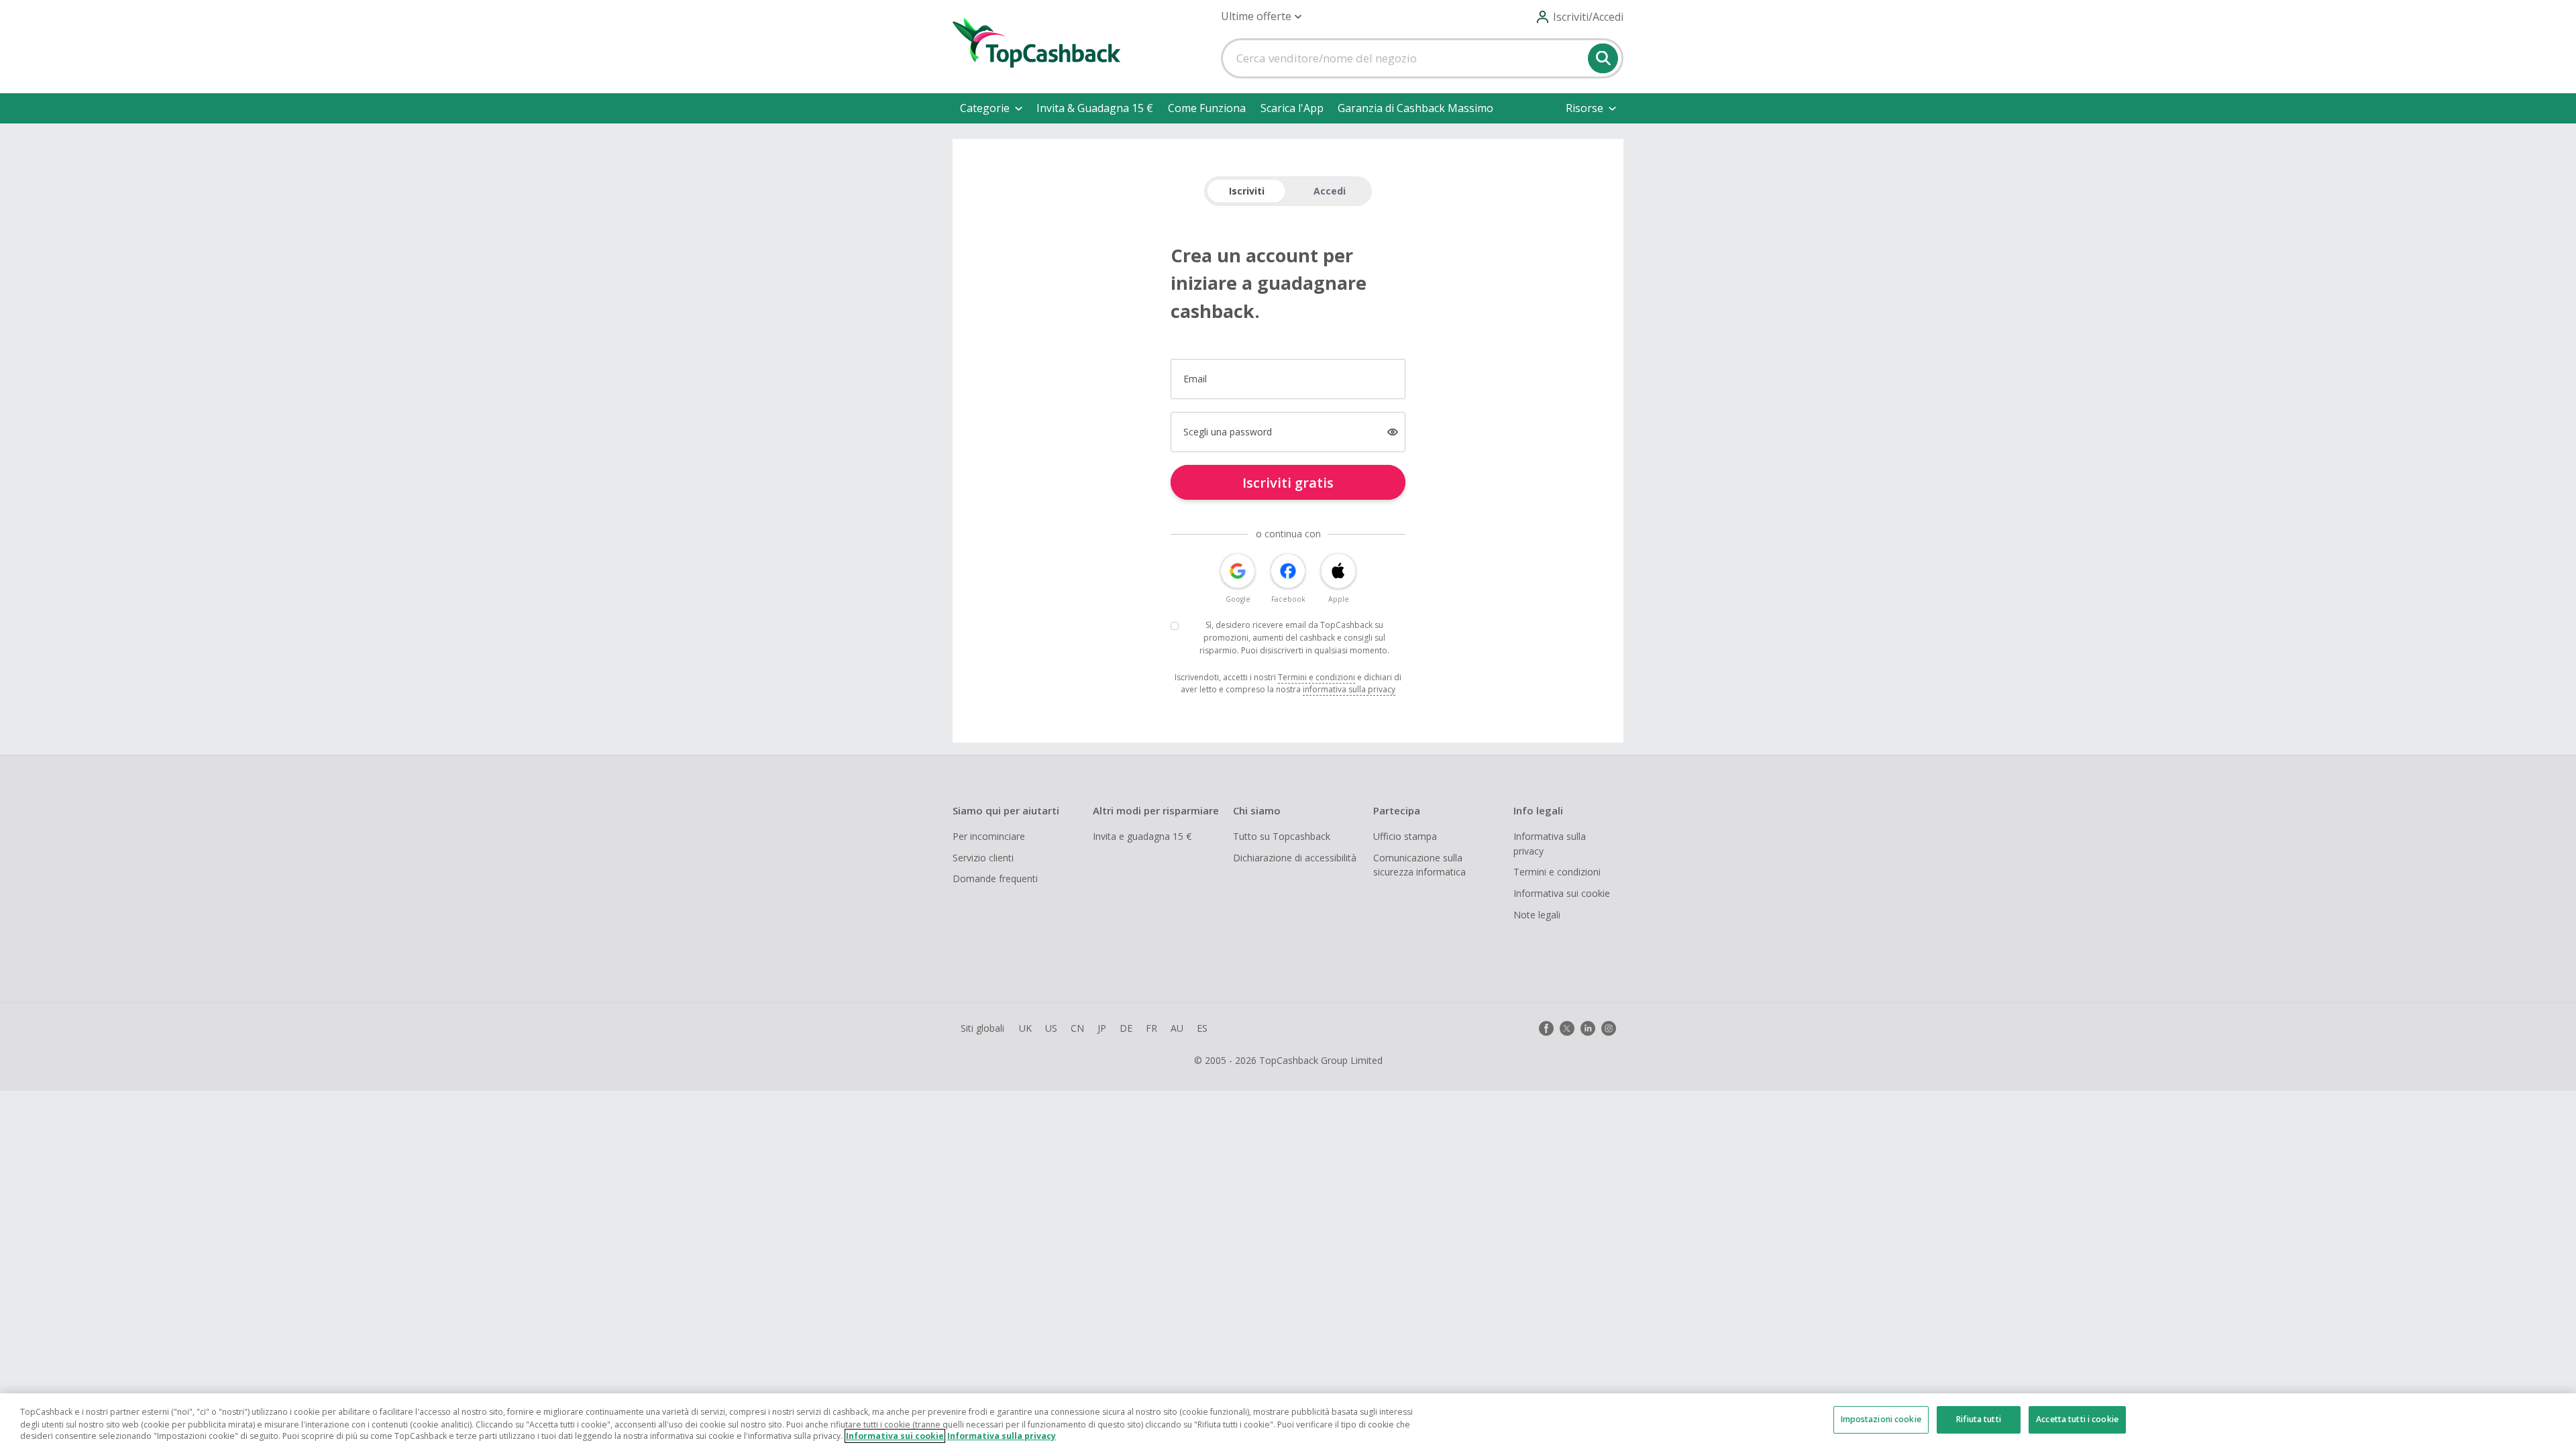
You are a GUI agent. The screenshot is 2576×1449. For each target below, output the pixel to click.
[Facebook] (1546, 1028)
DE (1126, 1028)
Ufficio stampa (1405, 836)
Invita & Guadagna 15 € (1095, 108)
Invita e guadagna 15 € (1142, 836)
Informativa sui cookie (1562, 893)
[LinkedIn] (1588, 1028)
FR (1151, 1028)
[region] (1288, 1421)
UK (1025, 1028)
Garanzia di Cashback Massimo (1415, 108)
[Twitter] (1567, 1028)
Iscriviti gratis (1288, 483)
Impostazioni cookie (1881, 1420)
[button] (1261, 16)
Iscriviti (1247, 191)
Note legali (1537, 915)
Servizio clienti (983, 858)
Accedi (1330, 191)
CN (1077, 1028)
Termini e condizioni (1317, 677)
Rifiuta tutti (1979, 1420)
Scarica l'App (1292, 108)
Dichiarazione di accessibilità (1295, 858)
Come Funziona (1207, 108)
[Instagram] (1609, 1028)
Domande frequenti (995, 878)
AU (1177, 1028)
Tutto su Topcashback (1282, 836)
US (1051, 1028)
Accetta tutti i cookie (2077, 1420)
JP (1102, 1028)
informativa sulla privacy (1349, 689)
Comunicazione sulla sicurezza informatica (1419, 865)
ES (1202, 1028)
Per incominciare (989, 836)
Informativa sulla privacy (1550, 844)
